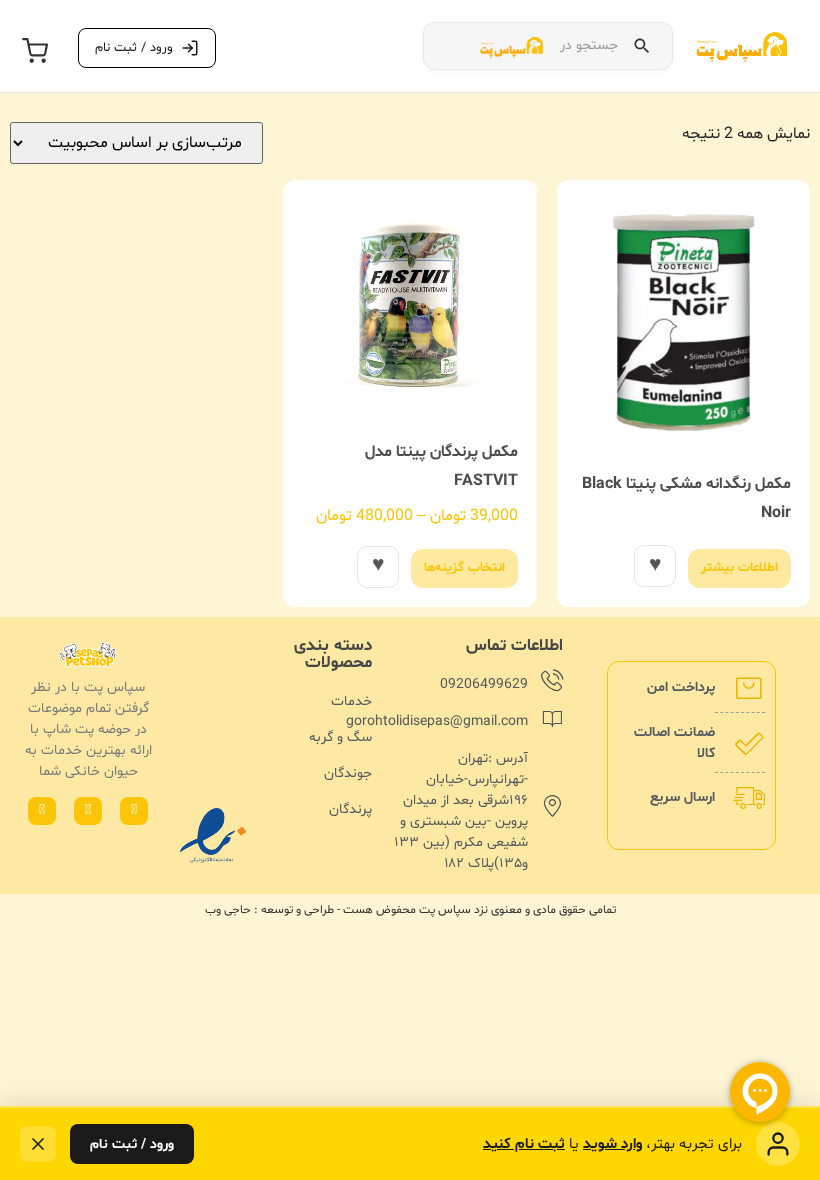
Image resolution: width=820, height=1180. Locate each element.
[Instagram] (88, 811)
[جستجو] (642, 46)
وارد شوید (612, 1144)
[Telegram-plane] (42, 811)
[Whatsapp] (134, 811)
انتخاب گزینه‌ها (464, 568)
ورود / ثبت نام (132, 1144)
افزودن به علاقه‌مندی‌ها (655, 566)
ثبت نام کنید (524, 1144)
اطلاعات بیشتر (739, 568)
